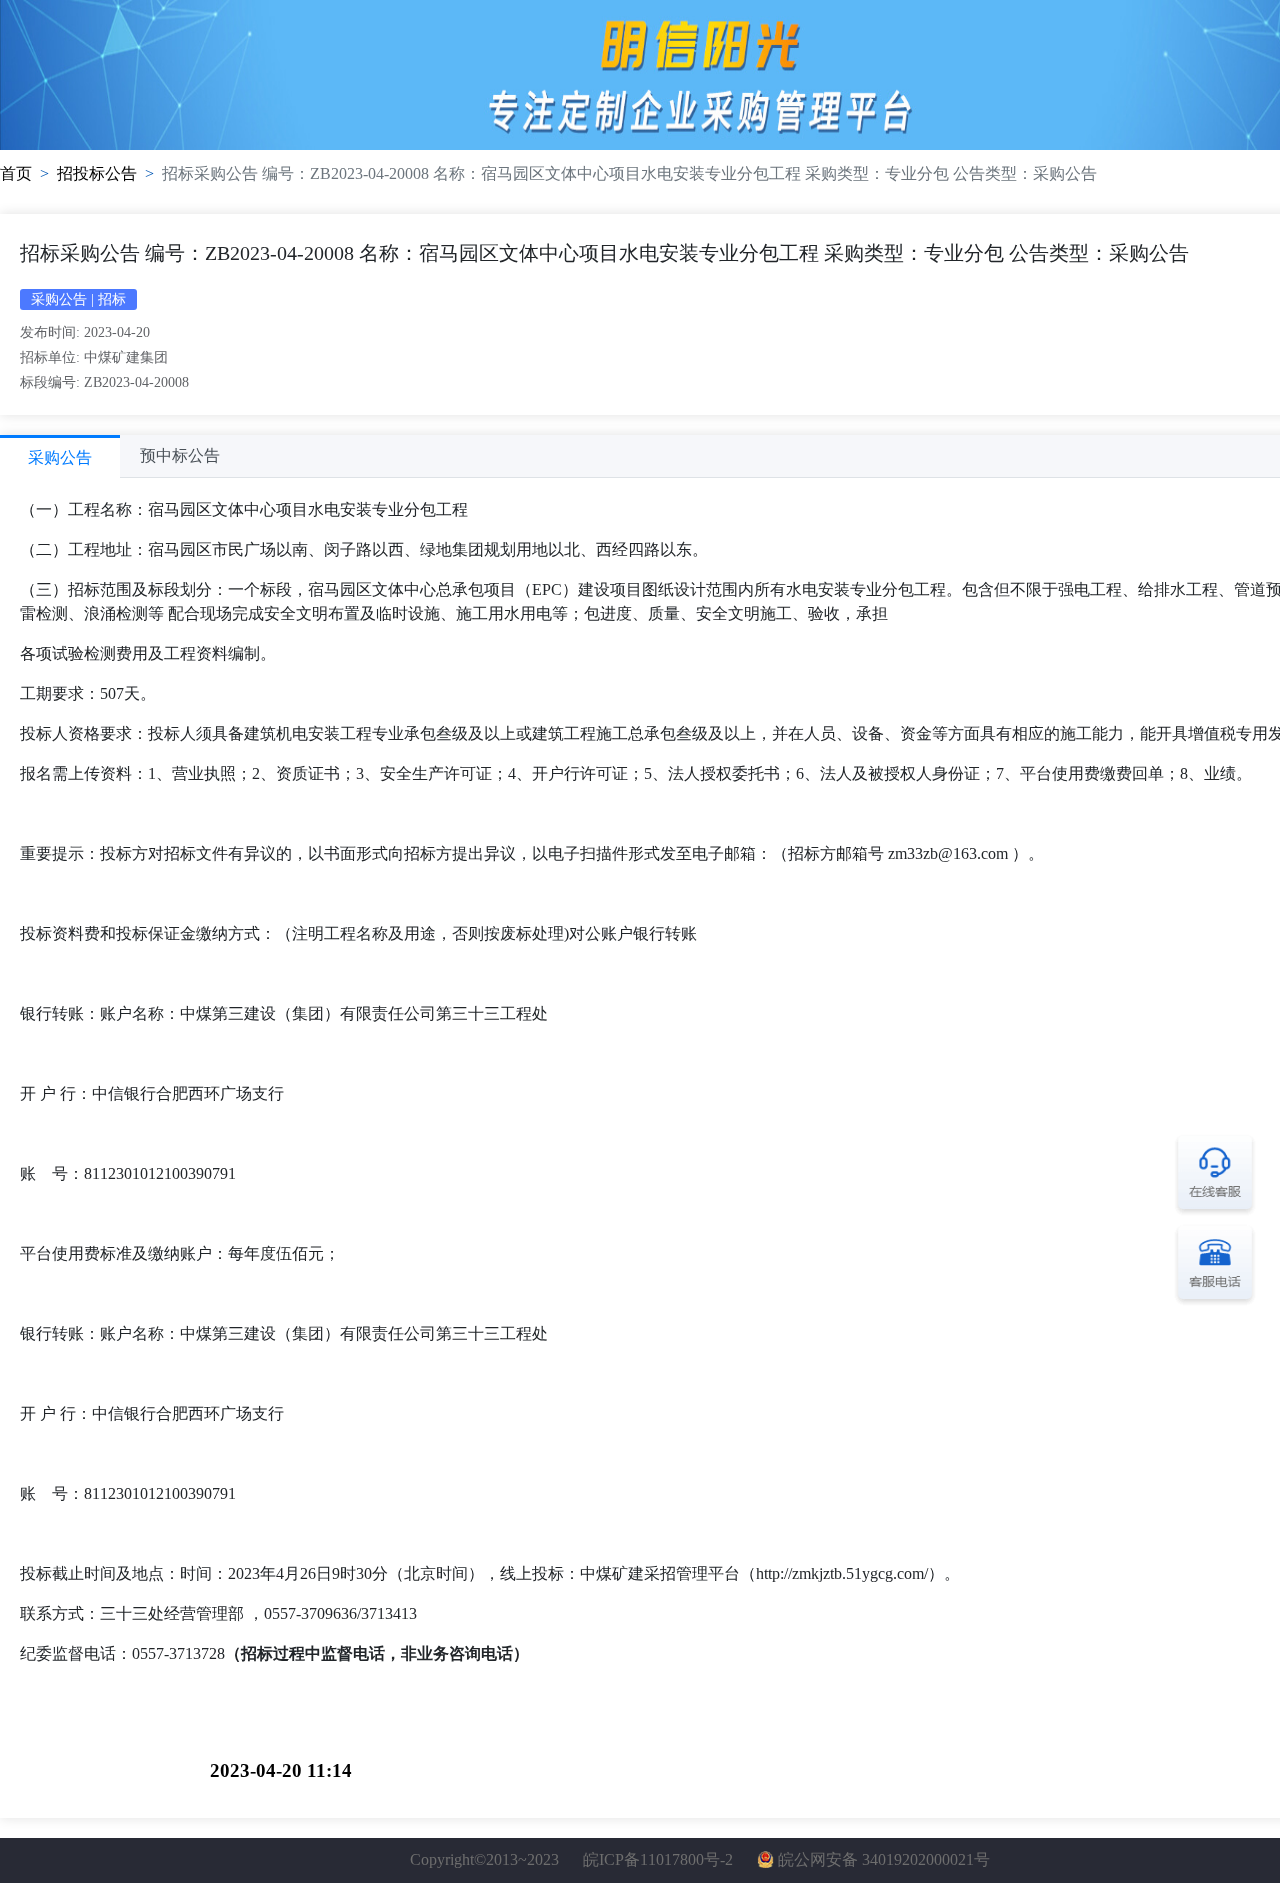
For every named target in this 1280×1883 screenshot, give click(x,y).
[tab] (60, 456)
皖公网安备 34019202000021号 (884, 1859)
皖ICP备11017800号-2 (658, 1859)
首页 (16, 173)
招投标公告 (97, 173)
